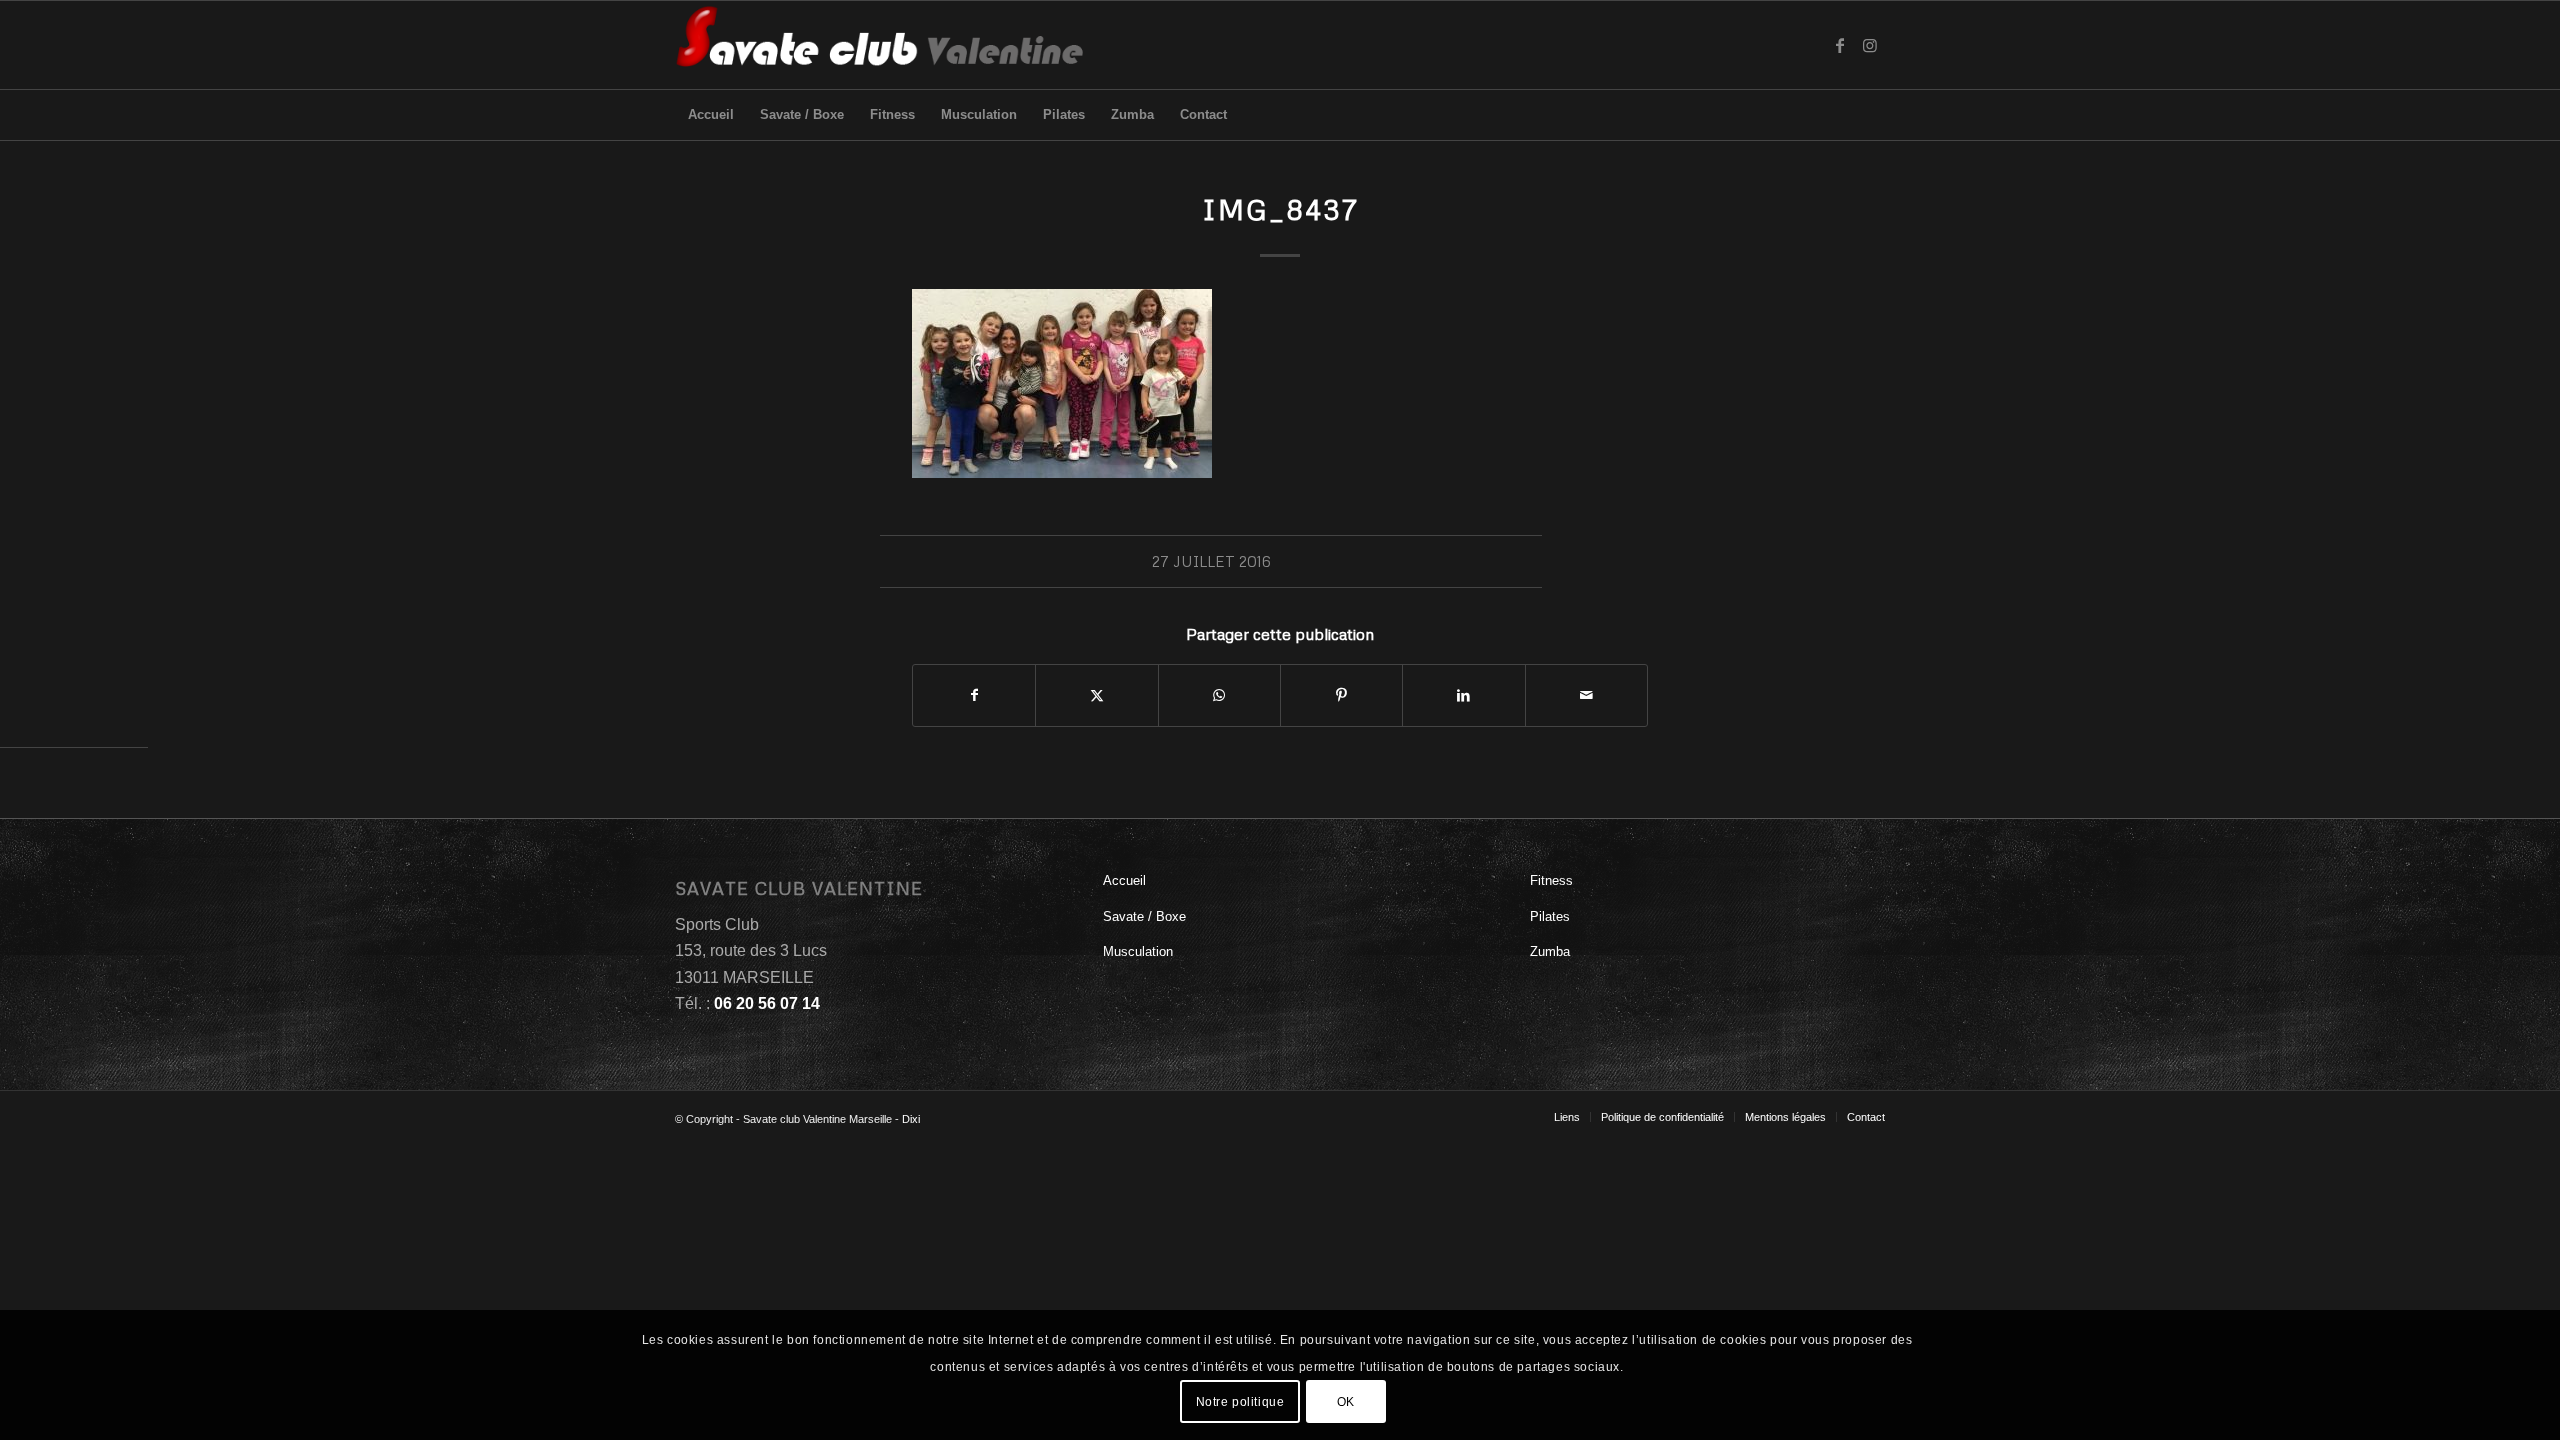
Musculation (1138, 951)
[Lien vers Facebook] (1840, 45)
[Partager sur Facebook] (974, 695)
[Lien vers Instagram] (1870, 45)
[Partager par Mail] (1586, 695)
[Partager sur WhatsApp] (1219, 695)
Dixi (911, 1119)
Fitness (1551, 880)
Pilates (1550, 916)
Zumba (1550, 951)
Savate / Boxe (1144, 916)
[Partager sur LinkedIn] (1463, 695)
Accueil (1124, 880)
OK (1346, 1401)
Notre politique (1240, 1401)
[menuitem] (711, 115)
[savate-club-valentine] (880, 45)
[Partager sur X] (1096, 695)
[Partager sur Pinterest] (1341, 695)
